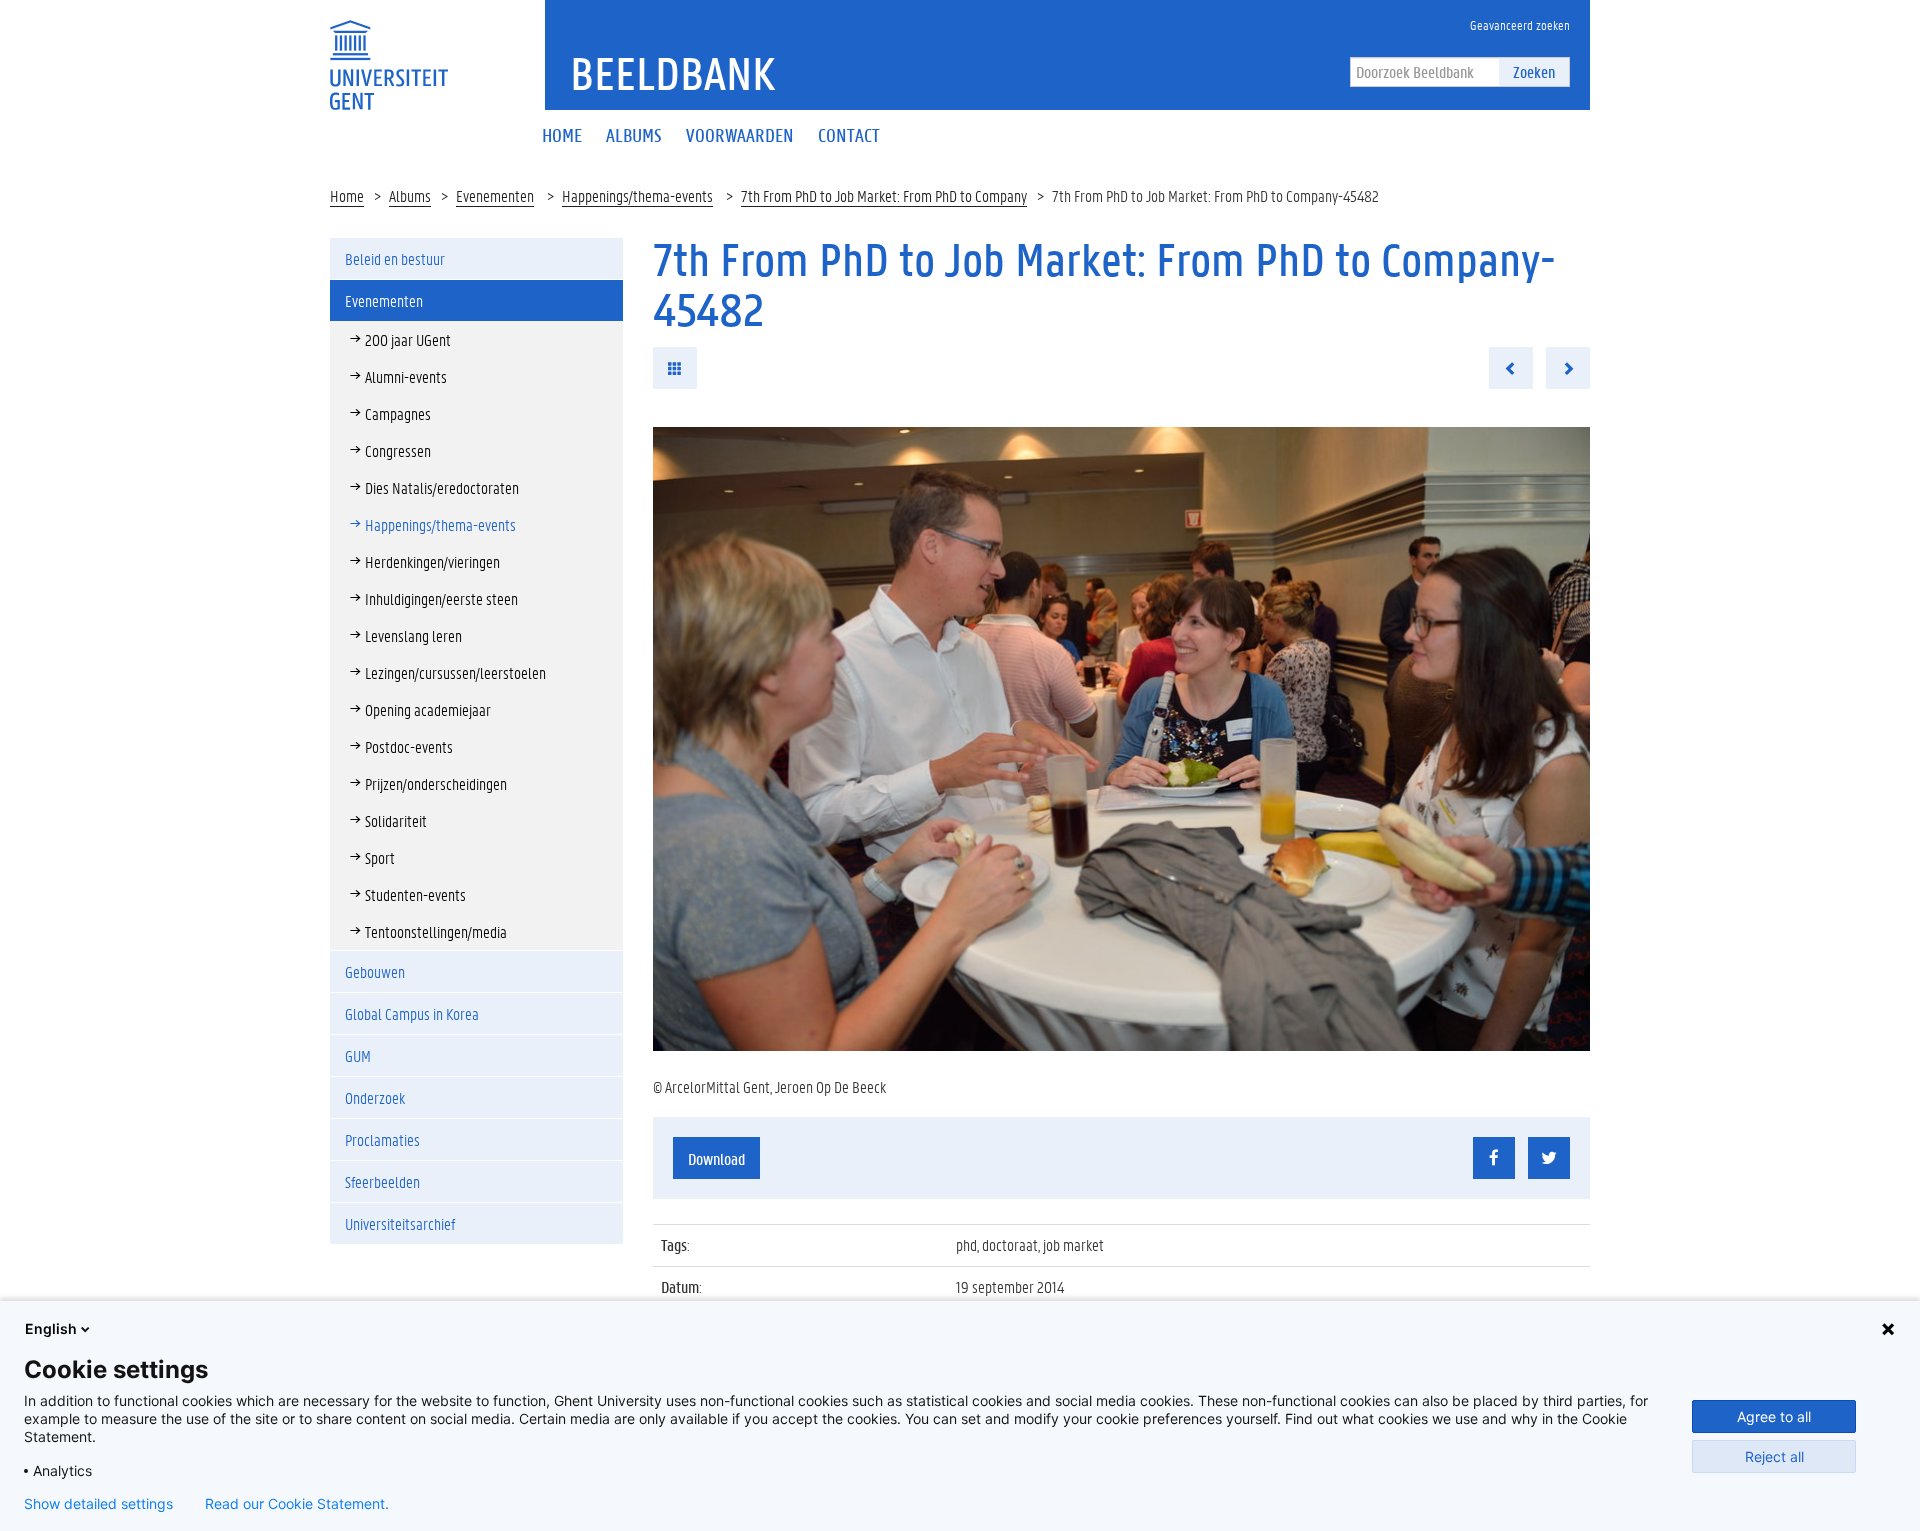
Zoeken (1534, 71)
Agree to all (1774, 1416)
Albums (410, 195)
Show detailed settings (98, 1504)
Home (347, 195)
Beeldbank (672, 73)
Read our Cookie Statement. (297, 1504)
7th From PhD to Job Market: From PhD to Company (884, 195)
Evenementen (495, 195)
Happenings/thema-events (637, 195)
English (51, 1328)
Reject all (1774, 1456)
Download (716, 1158)
